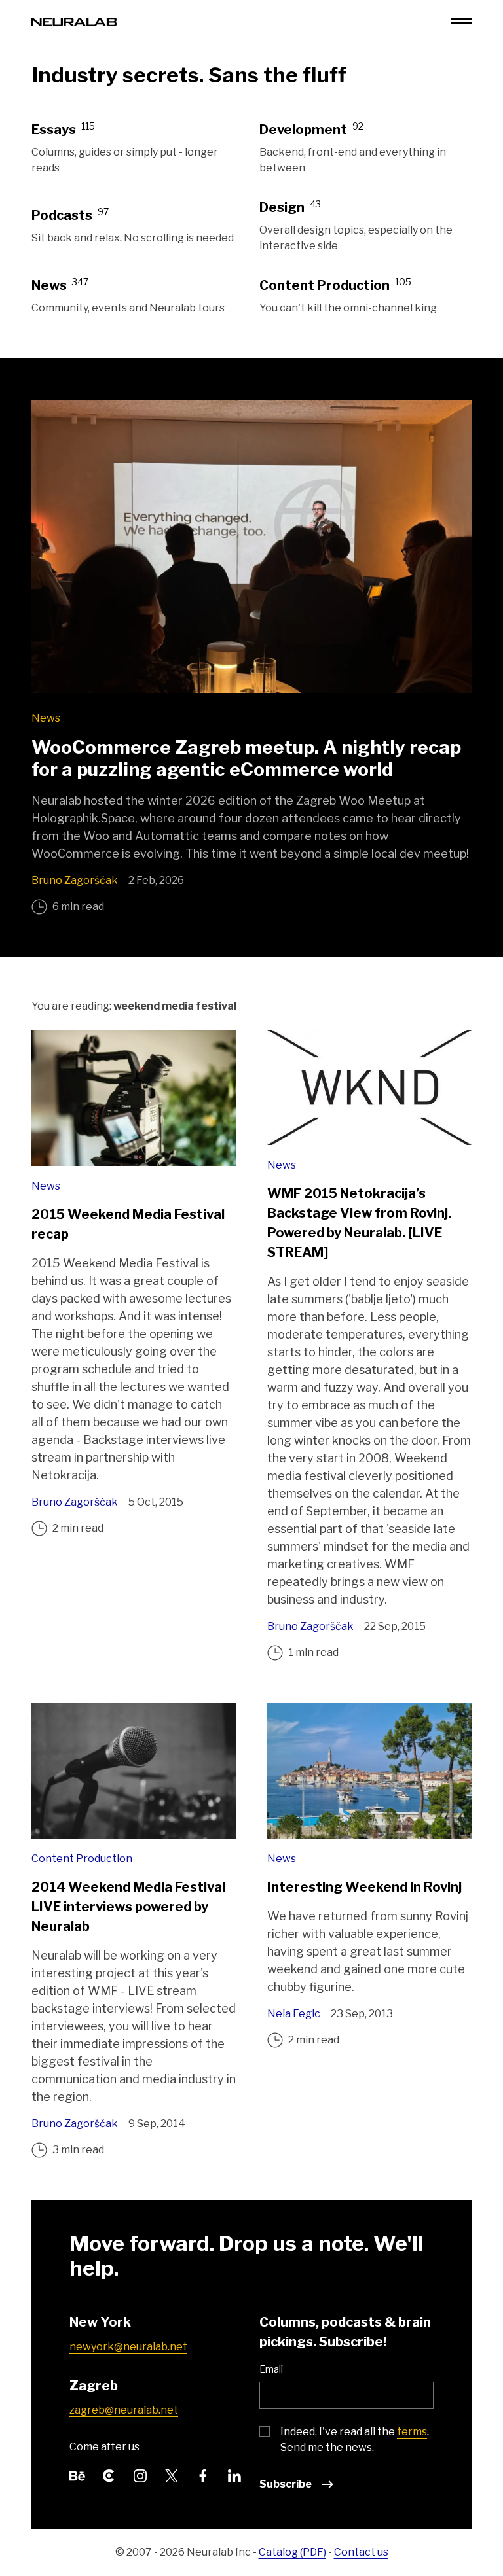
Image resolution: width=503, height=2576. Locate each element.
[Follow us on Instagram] (140, 2474)
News (46, 718)
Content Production (82, 1859)
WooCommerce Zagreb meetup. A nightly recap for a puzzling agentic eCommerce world (246, 758)
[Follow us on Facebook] (203, 2474)
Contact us (361, 2552)
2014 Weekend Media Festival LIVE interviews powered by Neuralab (128, 1907)
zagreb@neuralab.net (124, 2410)
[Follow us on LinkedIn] (234, 2474)
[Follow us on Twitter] (172, 2474)
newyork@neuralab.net (128, 2347)
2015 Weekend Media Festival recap (128, 1224)
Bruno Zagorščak (75, 880)
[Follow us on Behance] (77, 2474)
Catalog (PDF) (292, 2552)
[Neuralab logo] (74, 21)
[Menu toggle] (461, 21)
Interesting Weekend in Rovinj (364, 1887)
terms (412, 2432)
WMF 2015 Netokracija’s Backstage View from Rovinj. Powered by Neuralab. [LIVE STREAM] (359, 1223)
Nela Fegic (294, 2014)
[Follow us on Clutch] (109, 2474)
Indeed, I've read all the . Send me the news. (355, 2440)
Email (271, 2369)
